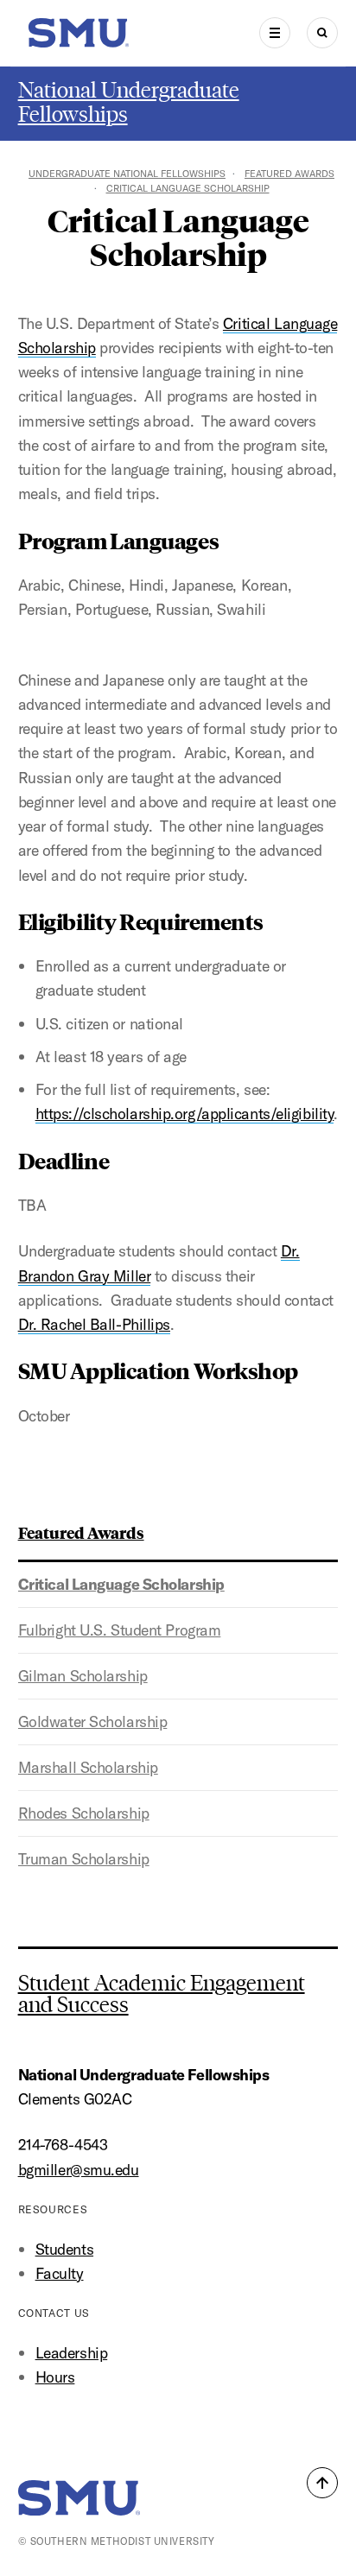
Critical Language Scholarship (121, 1584)
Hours (55, 2377)
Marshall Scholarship (88, 1767)
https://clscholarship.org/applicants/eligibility (185, 1114)
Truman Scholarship (84, 1859)
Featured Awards (289, 174)
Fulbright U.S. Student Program (120, 1630)
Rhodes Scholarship (84, 1813)
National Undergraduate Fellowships (129, 102)
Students (64, 2249)
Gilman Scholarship (83, 1676)
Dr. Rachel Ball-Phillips (94, 1324)
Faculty (60, 2273)
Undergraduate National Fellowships (127, 174)
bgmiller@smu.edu (79, 2170)
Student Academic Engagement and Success (162, 1994)
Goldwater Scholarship (93, 1722)
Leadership (72, 2353)
